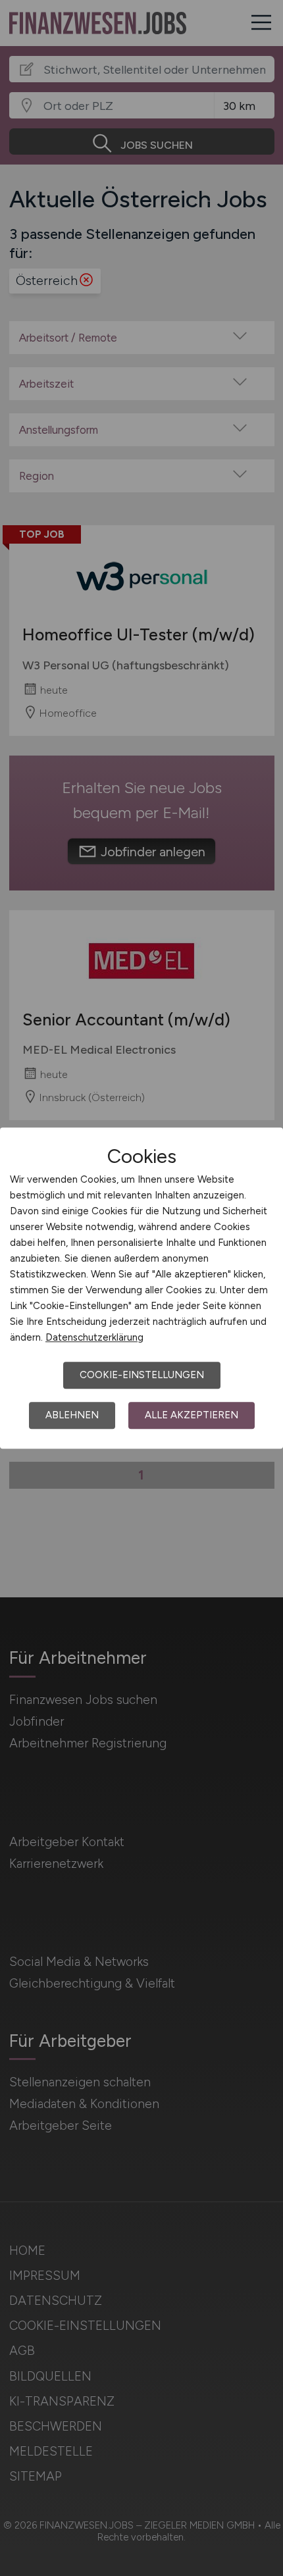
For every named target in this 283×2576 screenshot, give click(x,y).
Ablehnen (72, 1415)
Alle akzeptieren (192, 1415)
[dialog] (141, 1288)
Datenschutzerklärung (94, 1337)
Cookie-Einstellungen (142, 1375)
